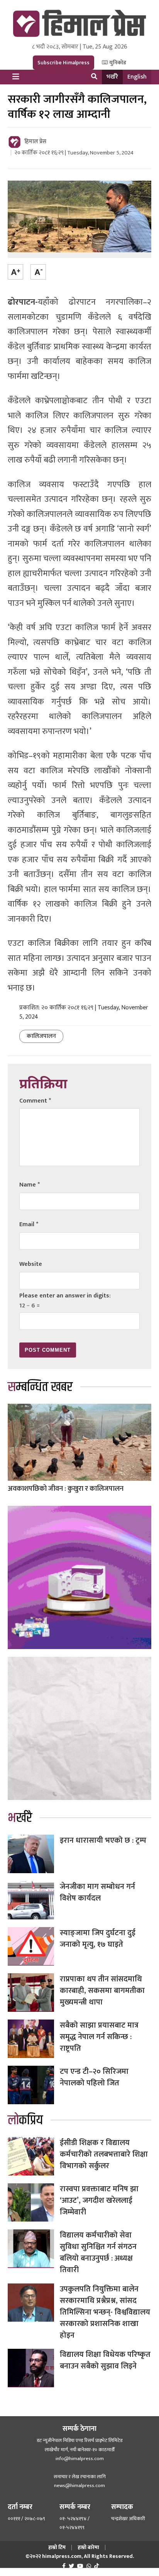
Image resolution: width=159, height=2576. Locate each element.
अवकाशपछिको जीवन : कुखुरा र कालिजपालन (66, 1489)
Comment (35, 1101)
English (137, 77)
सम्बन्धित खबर (40, 1387)
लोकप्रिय (25, 2120)
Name (30, 1185)
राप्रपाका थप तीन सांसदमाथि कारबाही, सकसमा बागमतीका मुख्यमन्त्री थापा (102, 1991)
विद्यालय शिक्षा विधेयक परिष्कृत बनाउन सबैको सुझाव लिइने (105, 2360)
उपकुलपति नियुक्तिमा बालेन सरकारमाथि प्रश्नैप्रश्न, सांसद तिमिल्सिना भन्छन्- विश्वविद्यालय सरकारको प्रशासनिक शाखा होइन (105, 2312)
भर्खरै (112, 77)
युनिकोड (117, 63)
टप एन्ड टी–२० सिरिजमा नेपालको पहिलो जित (94, 2077)
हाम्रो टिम (57, 2547)
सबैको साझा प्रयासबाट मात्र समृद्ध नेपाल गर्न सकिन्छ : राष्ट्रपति (99, 2037)
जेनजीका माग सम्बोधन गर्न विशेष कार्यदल (97, 1892)
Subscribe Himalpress (63, 63)
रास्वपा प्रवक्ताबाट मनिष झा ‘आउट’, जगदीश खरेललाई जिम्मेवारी (99, 2201)
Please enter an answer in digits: (65, 1296)
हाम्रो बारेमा (88, 2547)
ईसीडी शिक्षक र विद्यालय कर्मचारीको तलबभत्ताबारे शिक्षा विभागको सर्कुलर (104, 2154)
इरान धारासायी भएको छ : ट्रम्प (103, 1840)
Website (31, 1264)
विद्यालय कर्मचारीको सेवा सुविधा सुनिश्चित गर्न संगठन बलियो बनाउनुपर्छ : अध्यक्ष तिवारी (98, 2253)
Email (29, 1224)
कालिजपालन (41, 1036)
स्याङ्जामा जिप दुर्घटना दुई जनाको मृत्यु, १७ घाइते (98, 1939)
